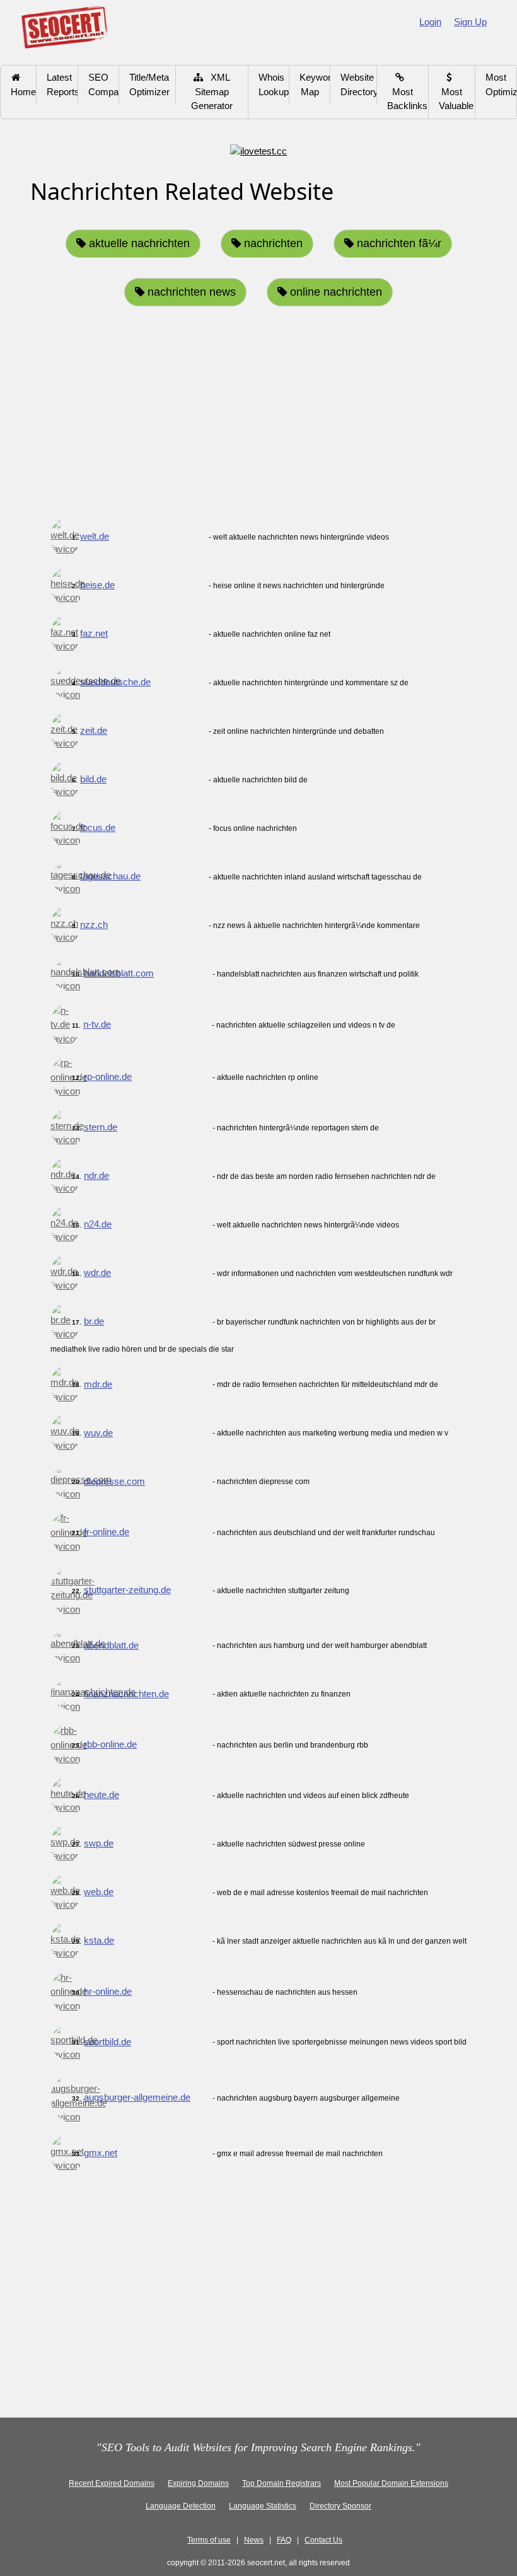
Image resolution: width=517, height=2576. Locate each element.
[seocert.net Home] (64, 26)
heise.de (97, 585)
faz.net (94, 633)
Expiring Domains (198, 2483)
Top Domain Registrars (282, 2483)
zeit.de (94, 730)
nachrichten (272, 243)
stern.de (101, 1127)
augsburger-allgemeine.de (137, 2097)
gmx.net (101, 2153)
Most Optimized (501, 84)
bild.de (93, 779)
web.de (99, 1892)
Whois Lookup (274, 84)
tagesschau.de (110, 876)
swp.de (99, 1843)
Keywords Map (315, 84)
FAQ (284, 2540)
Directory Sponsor (340, 2506)
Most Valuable (456, 91)
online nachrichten (334, 292)
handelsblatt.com (119, 973)
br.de (94, 1321)
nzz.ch (94, 925)
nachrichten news (190, 292)
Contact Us (323, 2540)
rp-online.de (108, 1076)
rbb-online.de (110, 1744)
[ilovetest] (258, 150)
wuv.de (98, 1433)
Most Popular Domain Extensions (391, 2483)
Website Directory (359, 84)
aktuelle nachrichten (138, 243)
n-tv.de (97, 1024)
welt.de (95, 536)
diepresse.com (114, 1481)
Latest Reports (62, 84)
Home (23, 84)
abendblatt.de (111, 1645)
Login (430, 22)
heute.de (102, 1795)
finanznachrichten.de (126, 1694)
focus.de (98, 827)
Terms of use (209, 2540)
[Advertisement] (258, 415)
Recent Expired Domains (112, 2483)
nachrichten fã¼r (398, 243)
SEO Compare (104, 84)
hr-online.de (108, 1991)
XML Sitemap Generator (212, 91)
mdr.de (98, 1384)
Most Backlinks (407, 91)
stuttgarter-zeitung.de (127, 1590)
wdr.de (97, 1273)
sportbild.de (107, 2042)
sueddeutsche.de (115, 682)
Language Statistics (263, 2506)
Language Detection (181, 2506)
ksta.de (99, 1940)
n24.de (98, 1224)
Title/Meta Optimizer (149, 84)
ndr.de (96, 1175)
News (254, 2540)
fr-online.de (107, 1532)
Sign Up (470, 22)
